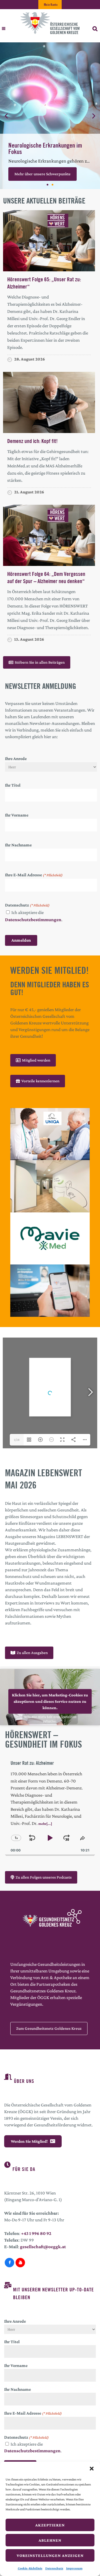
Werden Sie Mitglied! (29, 2141)
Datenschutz (54, 2568)
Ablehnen (50, 2540)
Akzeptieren (50, 2525)
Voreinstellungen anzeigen (50, 2556)
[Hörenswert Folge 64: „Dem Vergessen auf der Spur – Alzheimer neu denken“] (49, 535)
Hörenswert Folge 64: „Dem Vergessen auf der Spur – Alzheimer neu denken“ (46, 577)
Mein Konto (51, 5)
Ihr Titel (13, 785)
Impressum (74, 2568)
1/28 (17, 1440)
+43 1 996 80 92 (36, 2233)
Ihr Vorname (17, 815)
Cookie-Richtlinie (30, 2568)
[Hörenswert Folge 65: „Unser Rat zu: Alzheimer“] (49, 240)
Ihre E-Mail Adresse (34, 875)
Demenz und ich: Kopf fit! (32, 441)
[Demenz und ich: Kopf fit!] (49, 402)
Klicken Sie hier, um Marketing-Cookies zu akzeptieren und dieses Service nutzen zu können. (50, 1701)
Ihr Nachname (18, 845)
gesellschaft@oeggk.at (43, 2247)
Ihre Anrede (16, 758)
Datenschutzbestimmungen (33, 920)
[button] (92, 2469)
